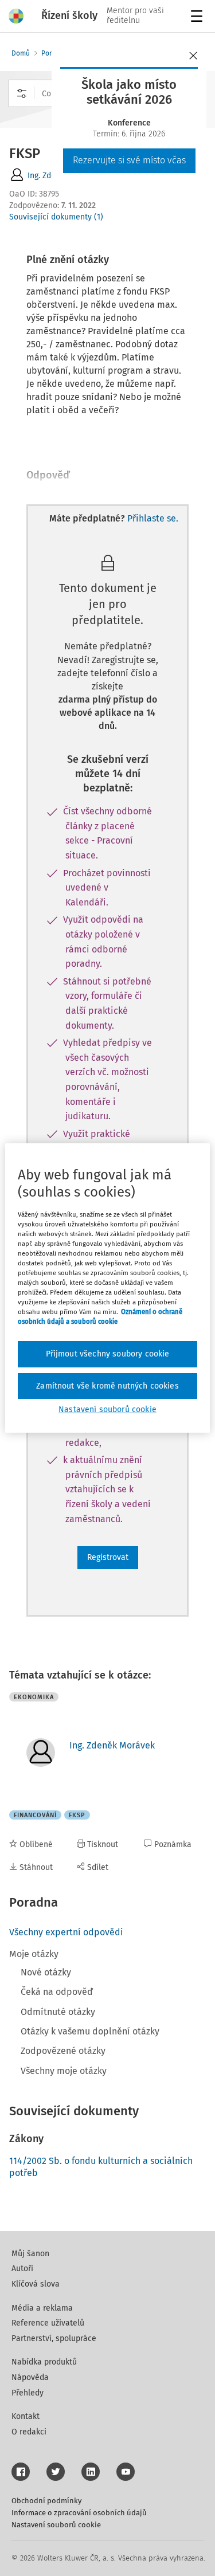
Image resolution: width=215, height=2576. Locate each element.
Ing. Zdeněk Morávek (112, 1745)
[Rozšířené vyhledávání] (22, 93)
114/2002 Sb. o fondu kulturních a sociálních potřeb (101, 2167)
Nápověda (30, 2377)
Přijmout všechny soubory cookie (108, 1354)
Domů (21, 53)
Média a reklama (42, 2308)
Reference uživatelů (48, 2323)
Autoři (22, 2269)
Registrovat (108, 1557)
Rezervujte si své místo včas (129, 160)
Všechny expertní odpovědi (66, 1932)
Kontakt (26, 2416)
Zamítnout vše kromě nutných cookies (107, 1386)
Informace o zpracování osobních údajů (79, 2513)
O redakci (29, 2432)
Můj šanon (30, 2254)
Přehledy (28, 2393)
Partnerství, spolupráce (54, 2338)
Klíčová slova (36, 2284)
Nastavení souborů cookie (56, 2525)
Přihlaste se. (153, 518)
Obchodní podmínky (46, 2501)
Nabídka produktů (44, 2362)
